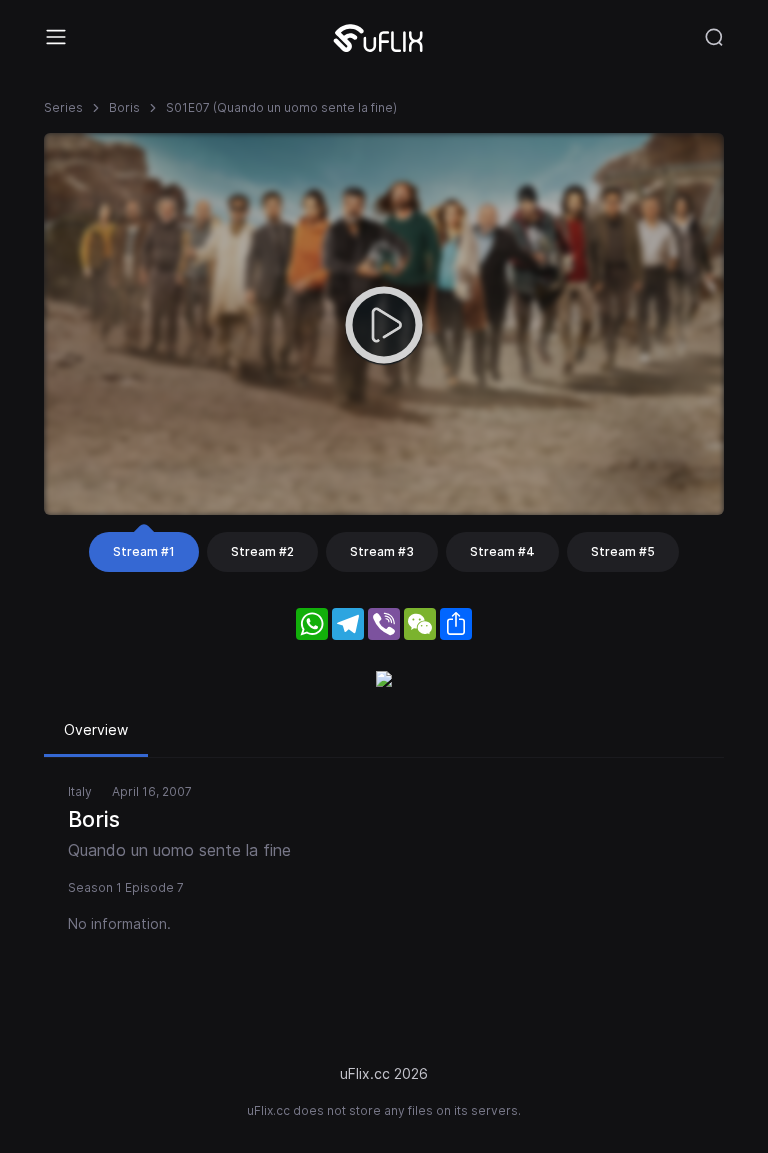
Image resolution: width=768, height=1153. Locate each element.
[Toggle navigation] (56, 37)
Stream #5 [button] (623, 551)
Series (63, 107)
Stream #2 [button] (262, 551)
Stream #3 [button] (382, 551)
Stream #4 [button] (502, 551)
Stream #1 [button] (144, 551)
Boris (124, 107)
